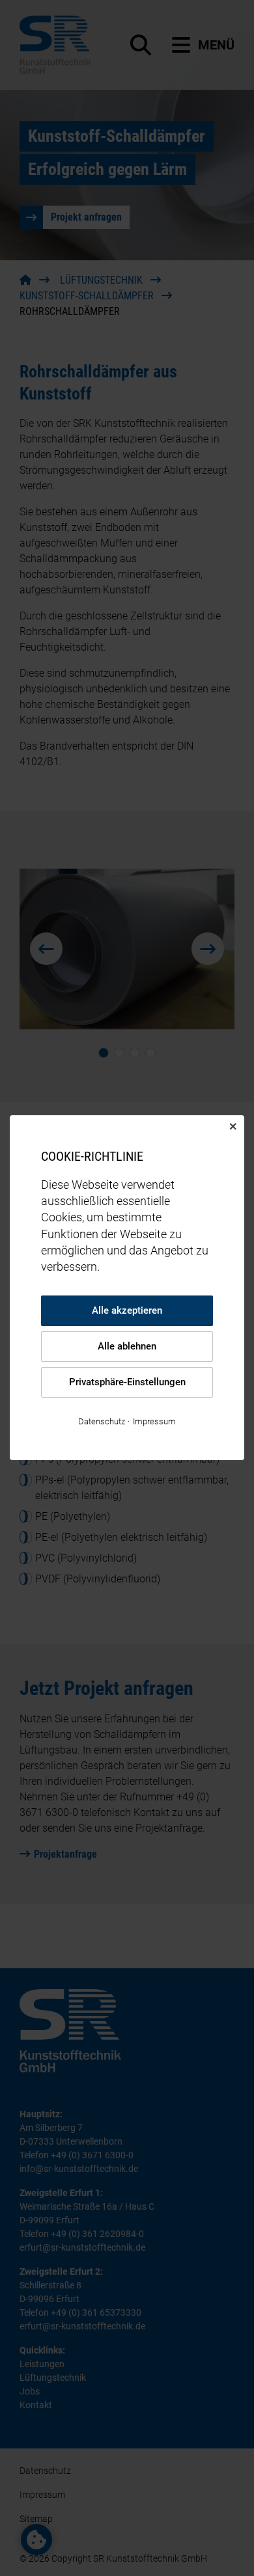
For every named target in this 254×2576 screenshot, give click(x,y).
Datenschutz (102, 1422)
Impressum (154, 1422)
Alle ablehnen (127, 1347)
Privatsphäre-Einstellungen (127, 1383)
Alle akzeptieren (127, 1311)
